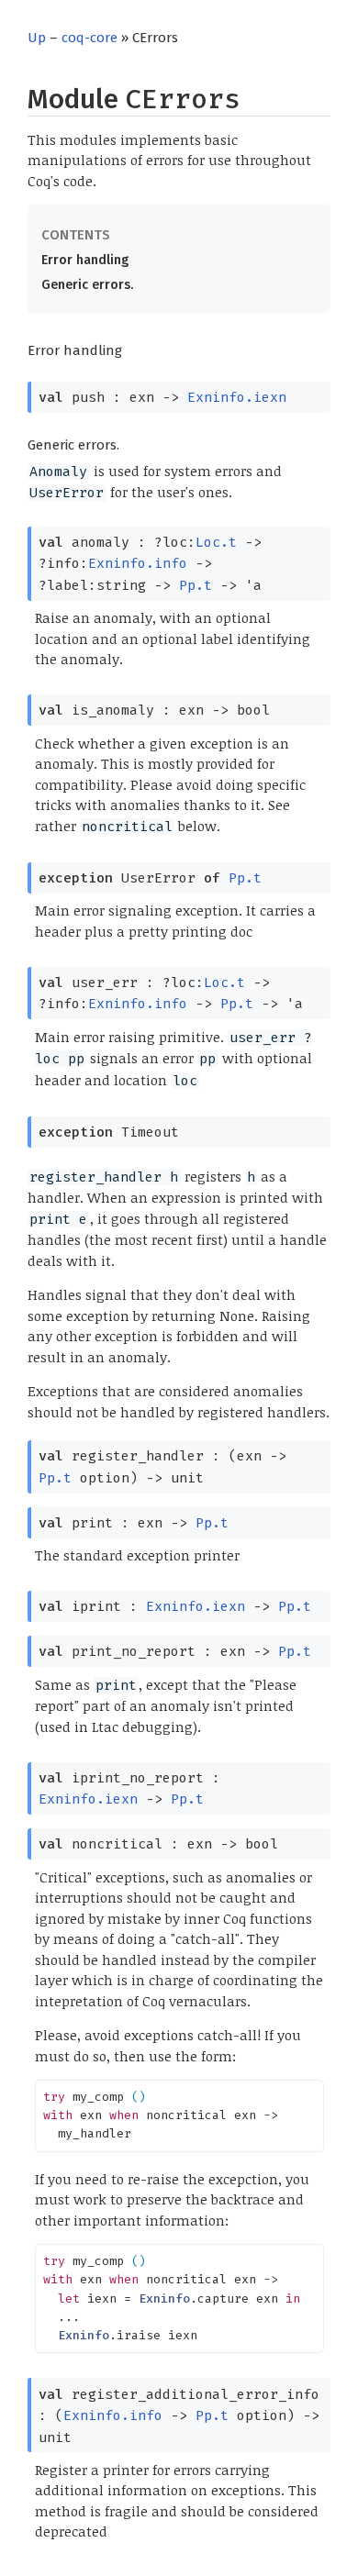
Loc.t (216, 542)
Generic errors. (87, 285)
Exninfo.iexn (237, 397)
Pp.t (196, 585)
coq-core (89, 38)
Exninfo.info (138, 563)
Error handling (85, 260)
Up (37, 38)
